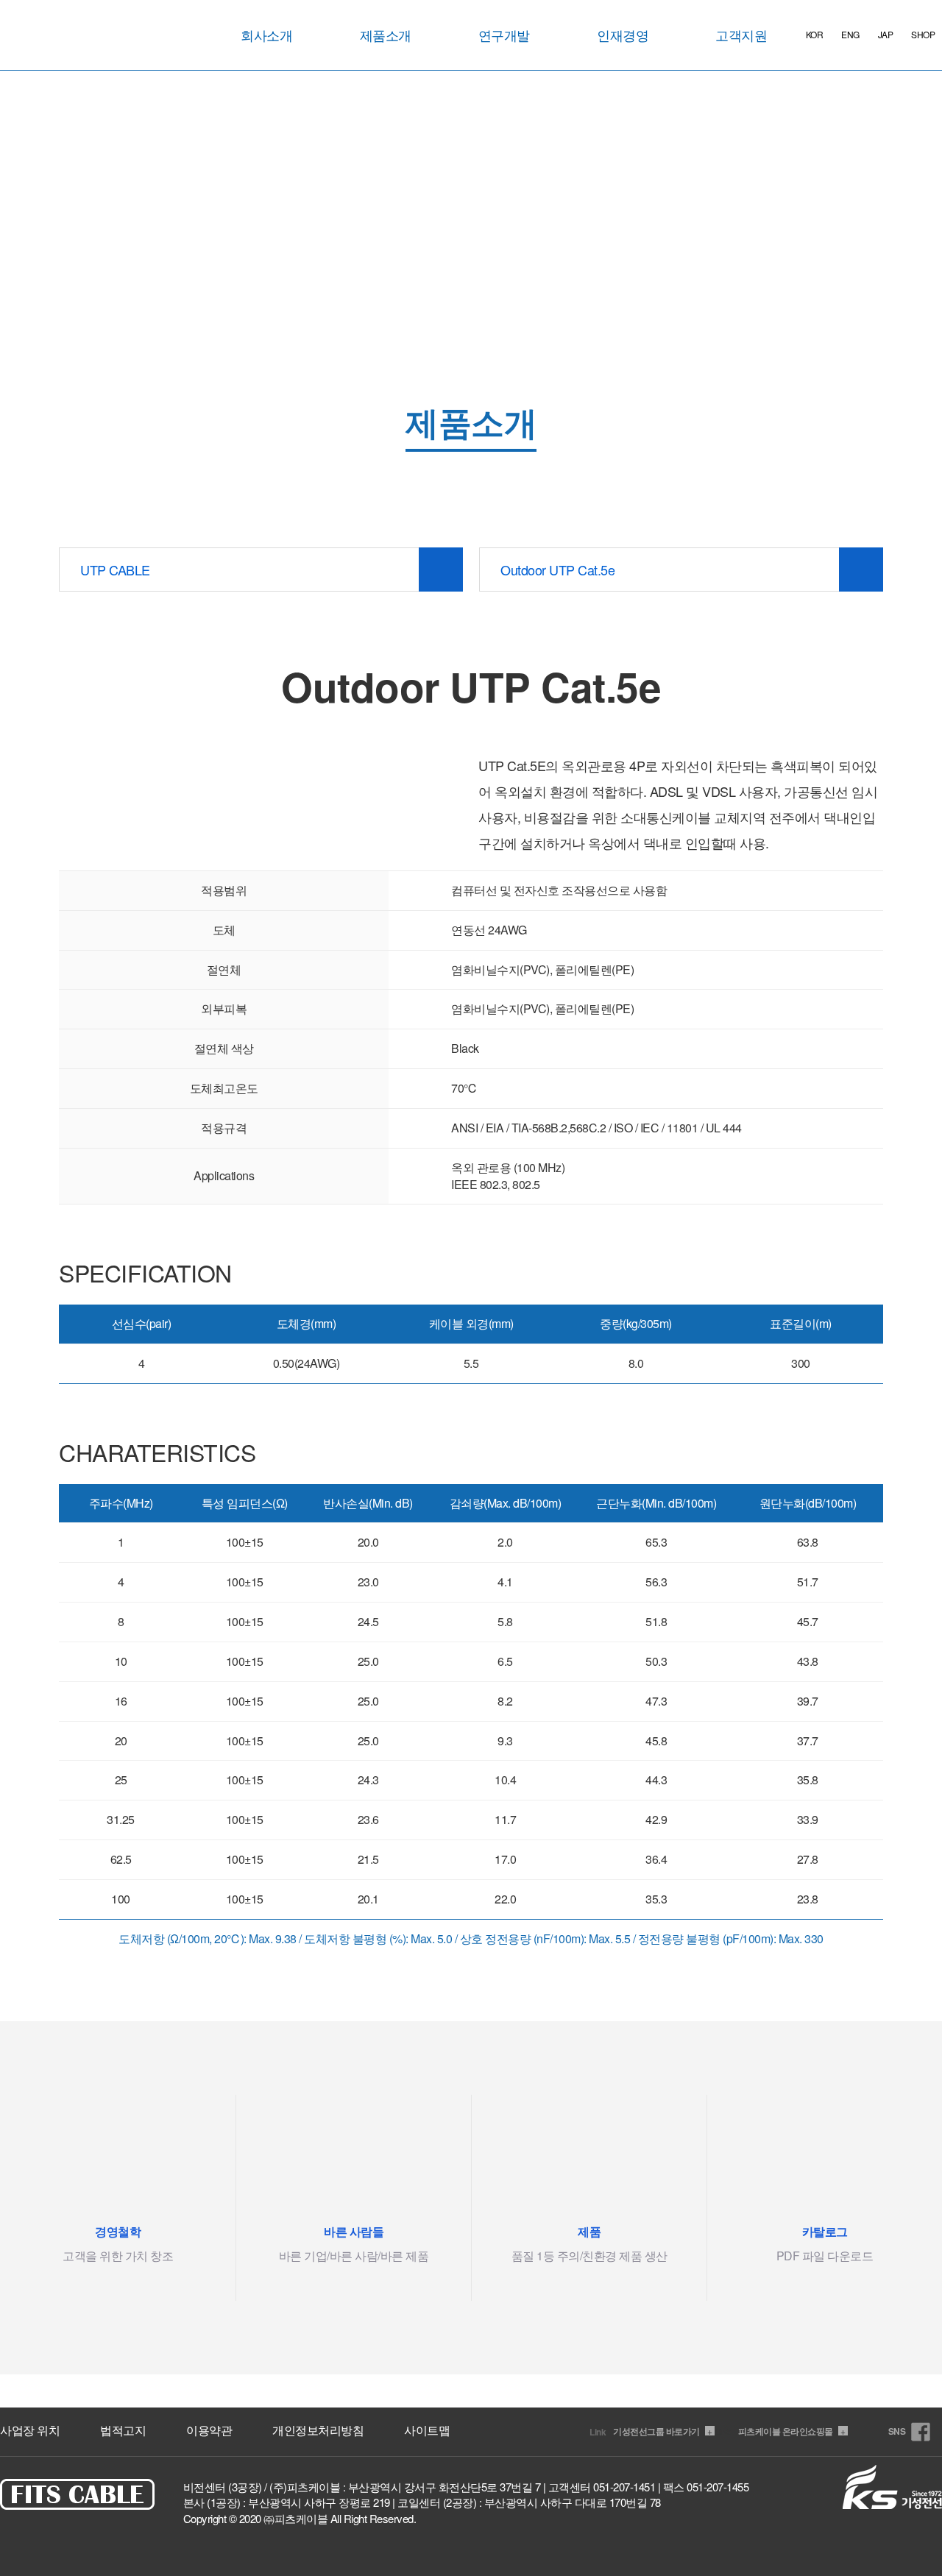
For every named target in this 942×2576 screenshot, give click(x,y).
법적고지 (123, 2430)
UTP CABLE (115, 570)
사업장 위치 (30, 2430)
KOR (815, 34)
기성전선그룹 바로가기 (662, 2431)
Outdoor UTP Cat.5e (557, 570)
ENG (850, 34)
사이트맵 (427, 2430)
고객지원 (741, 35)
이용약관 (209, 2430)
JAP (886, 34)
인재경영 (623, 35)
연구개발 (504, 35)
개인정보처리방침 (318, 2430)
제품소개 (386, 35)
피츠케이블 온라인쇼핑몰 (792, 2431)
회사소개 (266, 35)
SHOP (923, 34)
